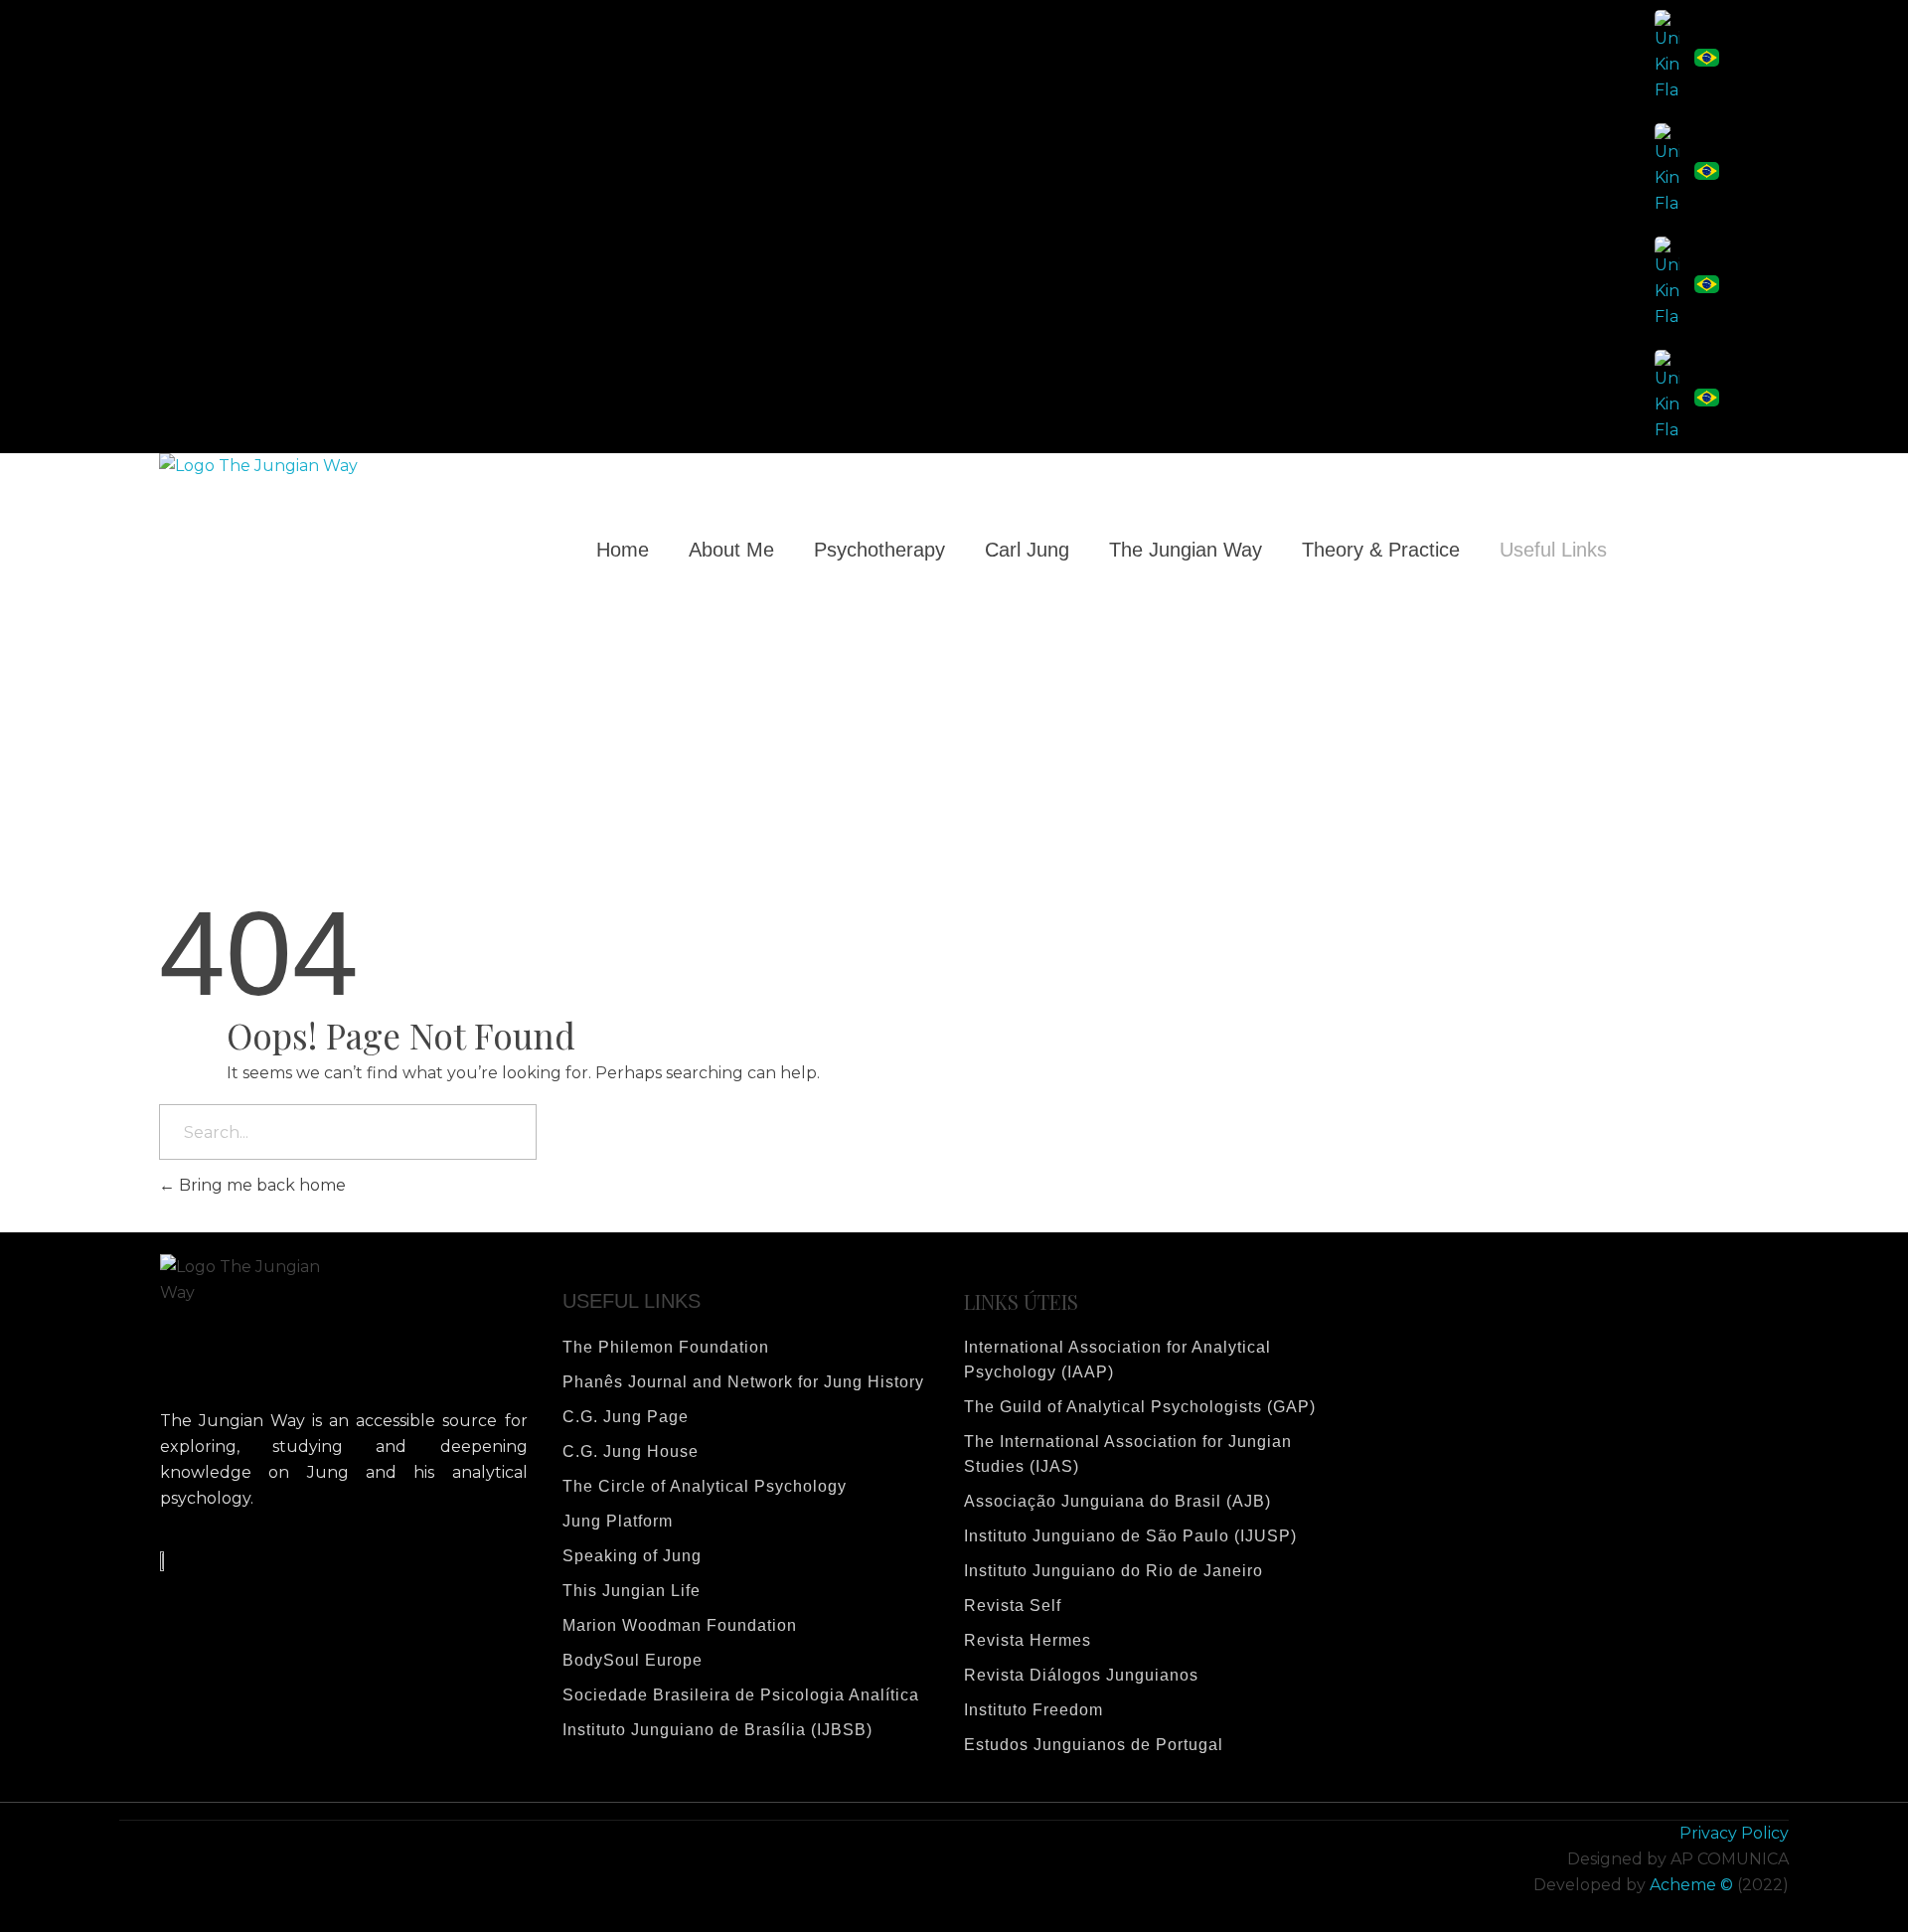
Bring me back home (260, 1185)
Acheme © (1691, 1885)
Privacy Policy (1734, 1833)
